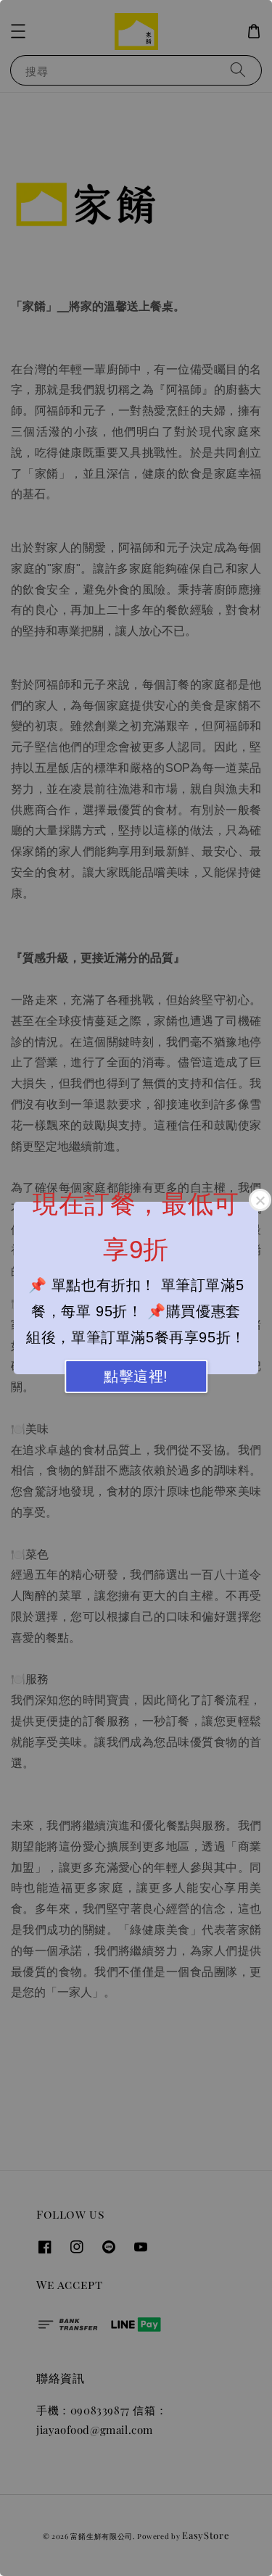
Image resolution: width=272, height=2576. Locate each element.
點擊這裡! (136, 1376)
